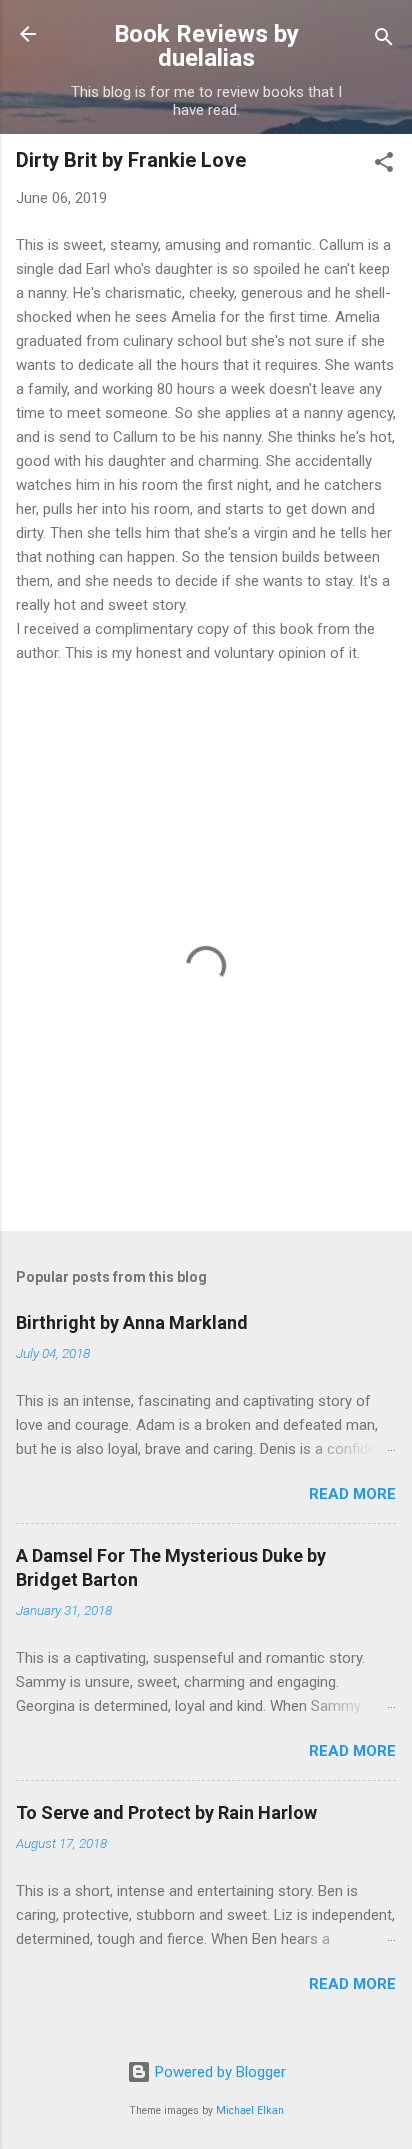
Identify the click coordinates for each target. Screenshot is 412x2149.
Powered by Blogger (218, 2072)
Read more (352, 1494)
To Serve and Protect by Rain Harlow (166, 1812)
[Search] (384, 40)
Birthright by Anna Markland (132, 1322)
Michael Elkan (250, 2110)
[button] (384, 165)
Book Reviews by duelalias (206, 46)
